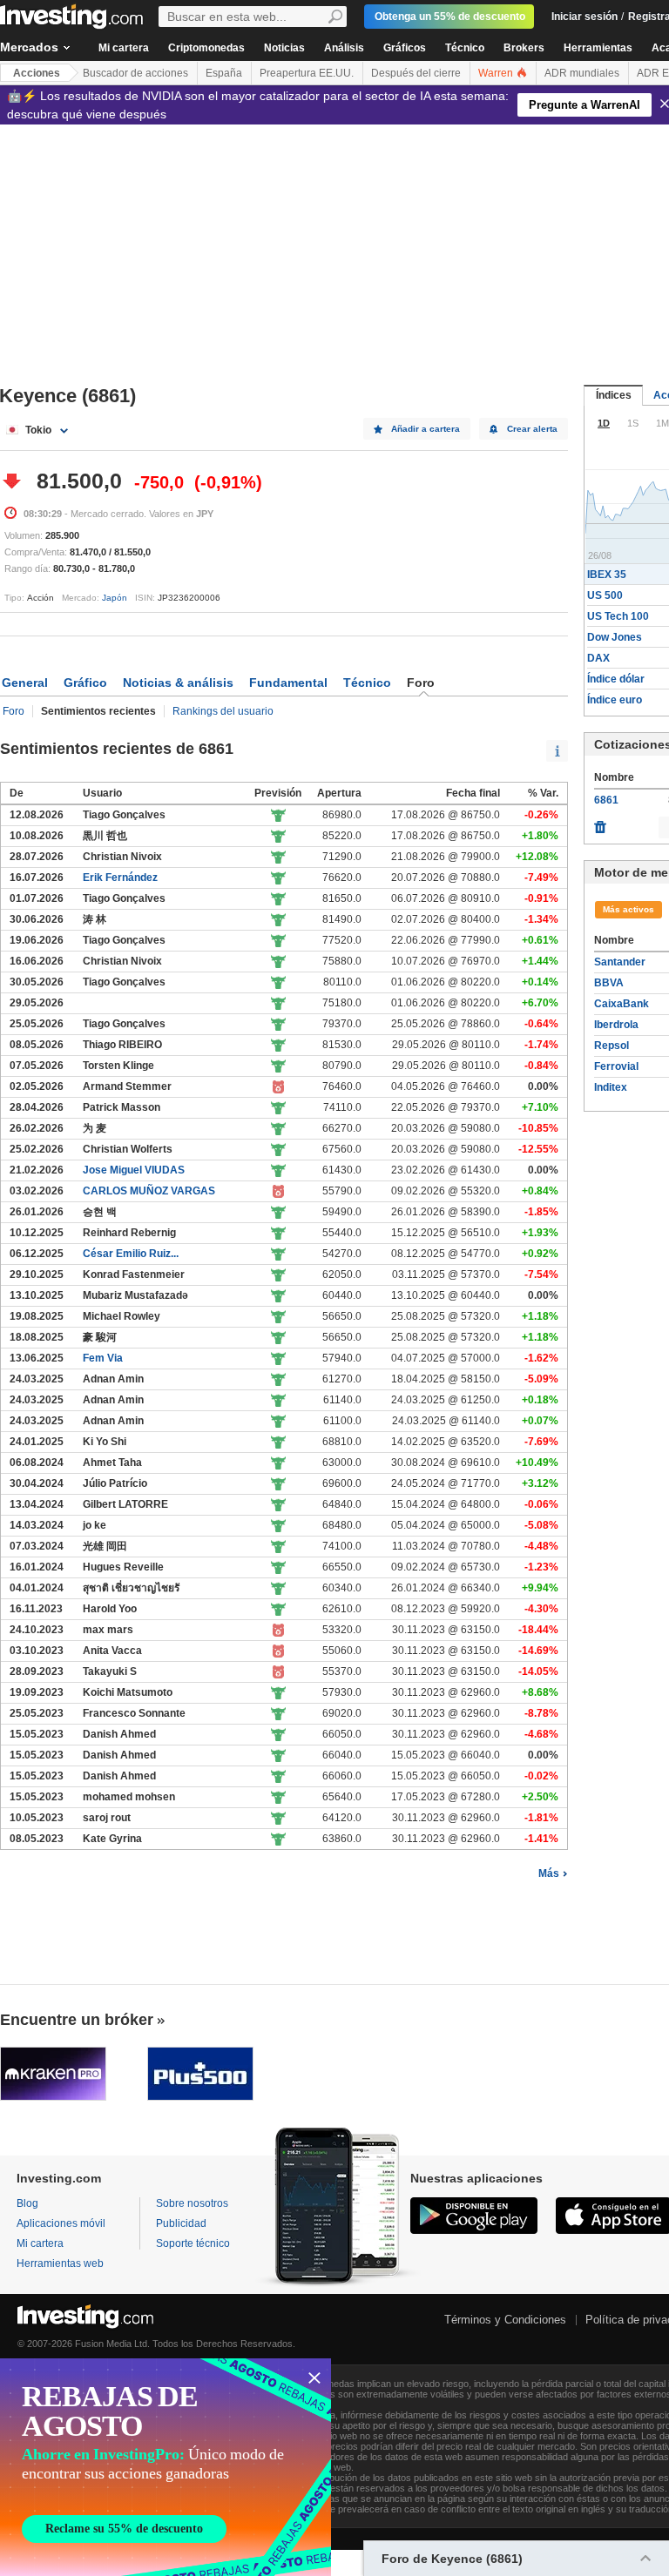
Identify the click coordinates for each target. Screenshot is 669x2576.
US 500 (605, 595)
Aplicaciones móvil (61, 2223)
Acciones (37, 73)
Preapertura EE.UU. (307, 73)
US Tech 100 (618, 616)
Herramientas (598, 48)
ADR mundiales (582, 73)
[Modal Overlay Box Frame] (166, 2467)
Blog (27, 2203)
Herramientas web (60, 2263)
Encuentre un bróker (77, 2020)
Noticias (284, 48)
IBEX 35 (607, 575)
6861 (606, 800)
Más (549, 1873)
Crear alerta (532, 429)
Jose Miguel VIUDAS (134, 1170)
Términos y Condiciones (505, 2320)
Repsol (612, 1046)
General (25, 683)
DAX (598, 658)
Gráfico (85, 683)
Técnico (465, 48)
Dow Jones (615, 637)
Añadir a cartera (426, 429)
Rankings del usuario (223, 711)
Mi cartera (124, 48)
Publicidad (181, 2223)
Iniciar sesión (585, 17)
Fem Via (103, 1358)
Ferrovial (616, 1066)
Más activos (628, 909)
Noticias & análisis (178, 683)
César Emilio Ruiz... (131, 1254)
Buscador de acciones (135, 73)
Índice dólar (616, 679)
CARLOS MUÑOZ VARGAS (149, 1191)
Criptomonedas (206, 48)
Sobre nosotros (192, 2203)
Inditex (611, 1087)
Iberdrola (616, 1025)
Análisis (344, 48)
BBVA (609, 983)
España (224, 73)
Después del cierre (416, 73)
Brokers (524, 48)
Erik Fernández (120, 878)
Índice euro (615, 700)
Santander (620, 962)
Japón (115, 598)
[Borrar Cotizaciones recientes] (600, 823)
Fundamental (288, 683)
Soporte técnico (193, 2243)
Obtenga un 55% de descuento (450, 17)
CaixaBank (622, 1004)
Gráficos (405, 48)
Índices (614, 395)
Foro (14, 711)
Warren (497, 73)
